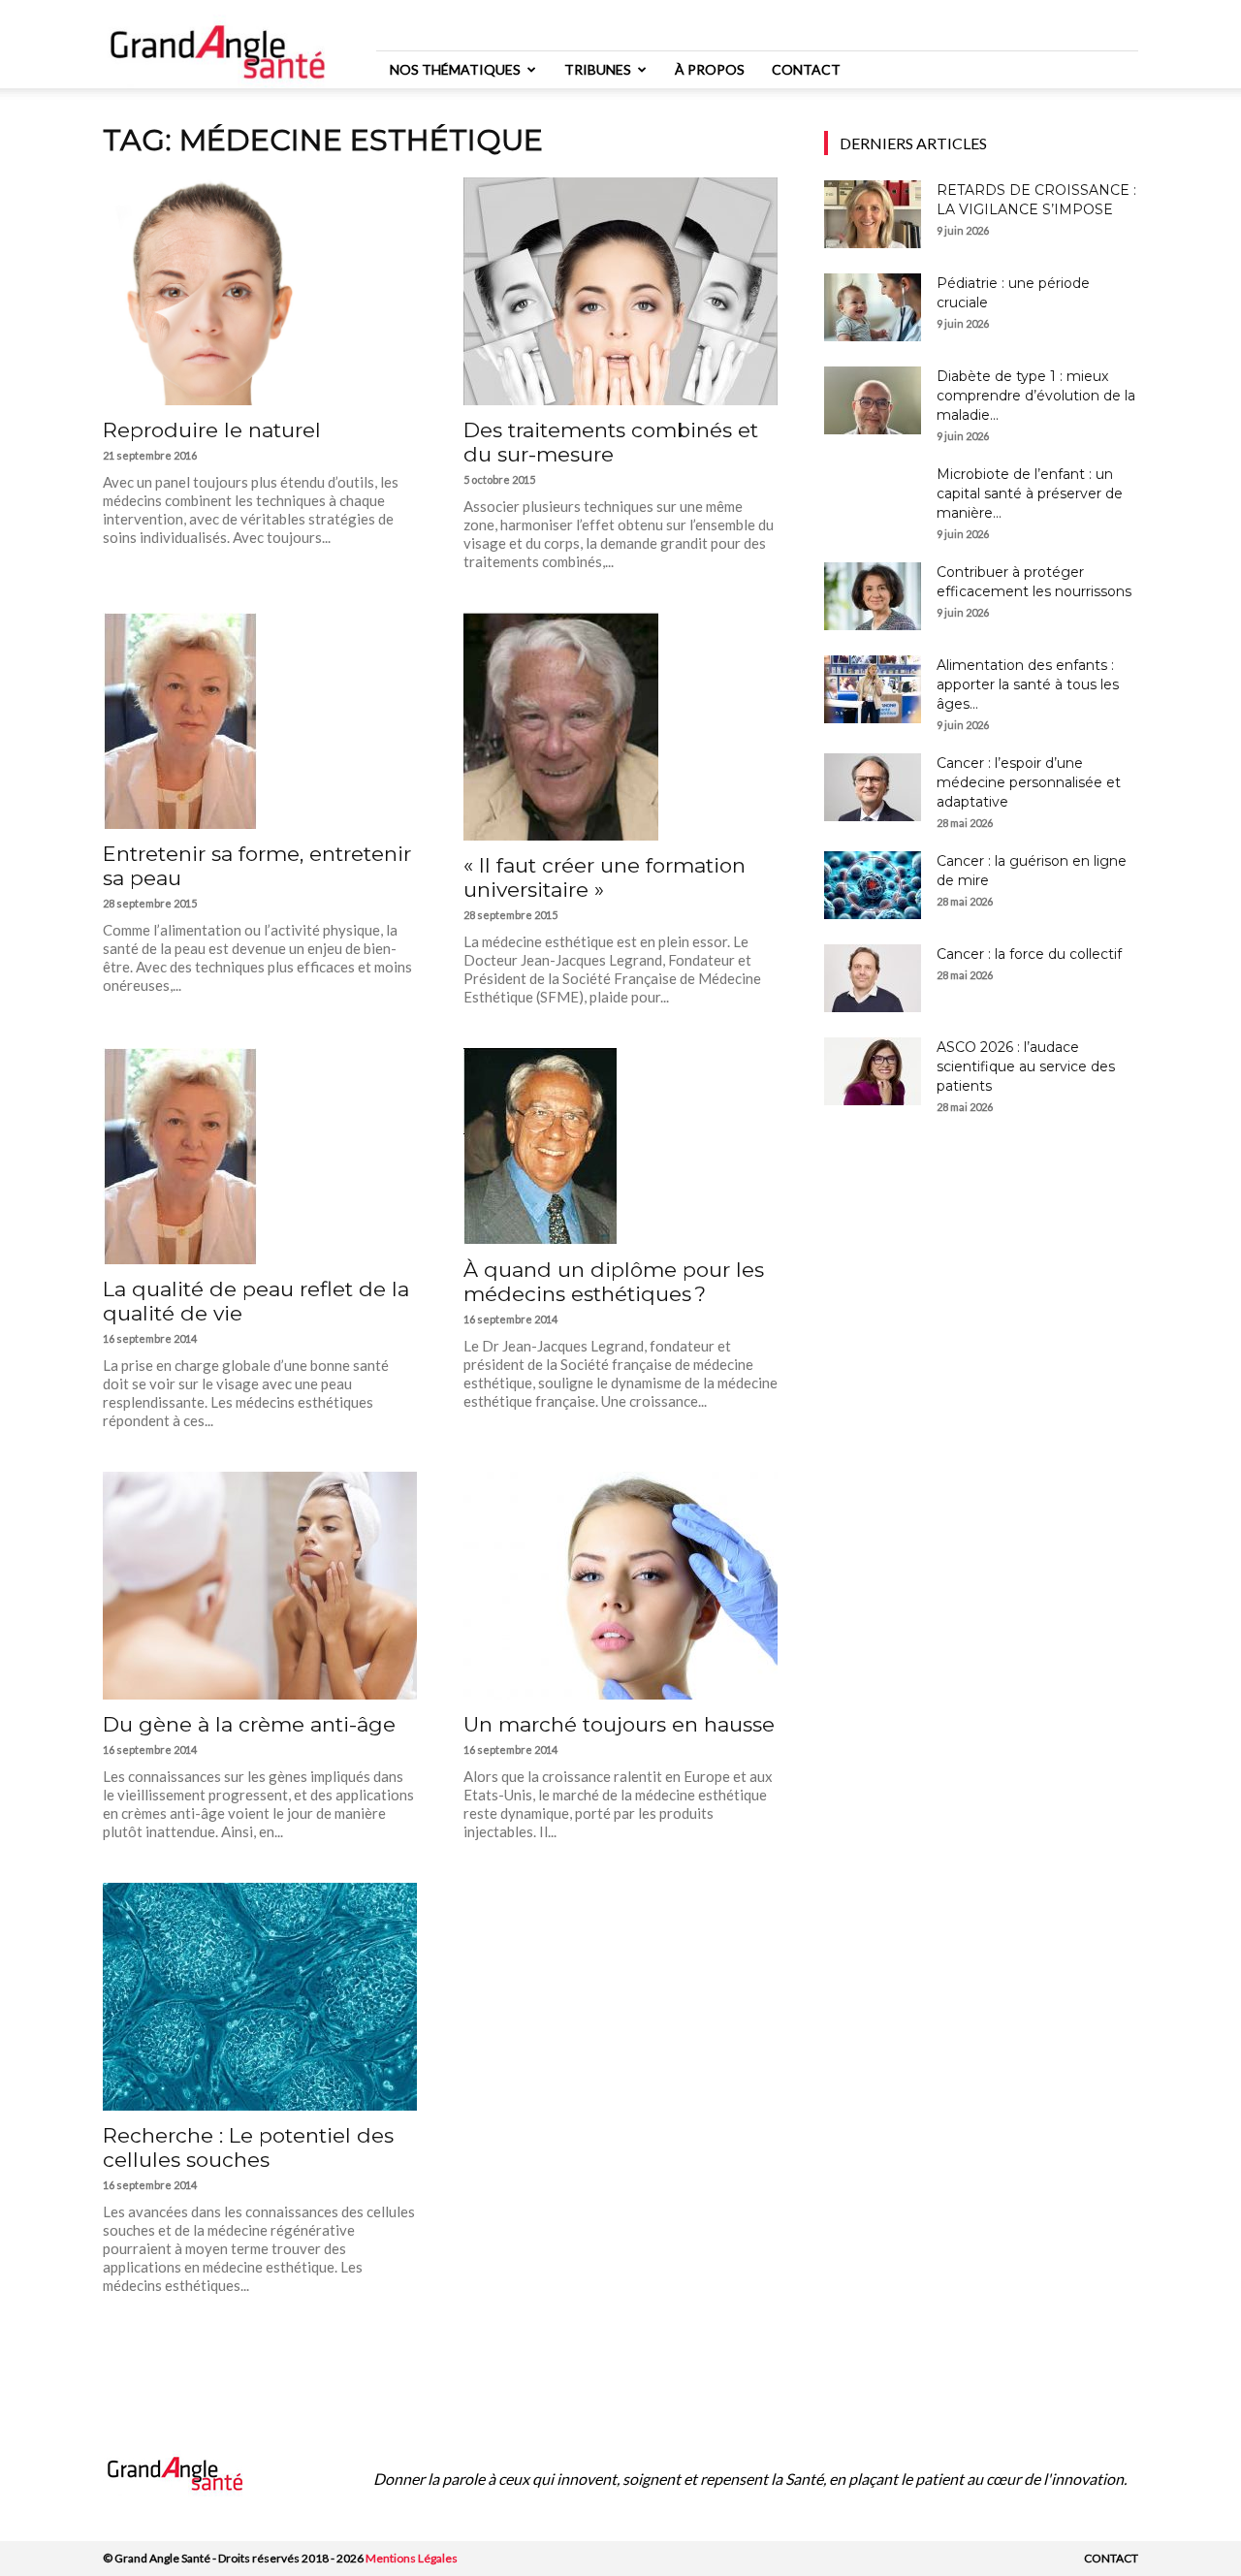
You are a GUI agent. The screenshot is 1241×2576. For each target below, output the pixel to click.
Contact (806, 69)
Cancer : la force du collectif (1029, 954)
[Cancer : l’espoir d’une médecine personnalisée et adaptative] (873, 787)
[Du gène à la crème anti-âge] (260, 1586)
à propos (710, 69)
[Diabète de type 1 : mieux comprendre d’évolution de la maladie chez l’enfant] (873, 400)
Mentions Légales (412, 2558)
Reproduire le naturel (212, 430)
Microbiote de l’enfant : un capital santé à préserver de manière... (1030, 493)
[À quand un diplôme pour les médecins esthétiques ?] (620, 1146)
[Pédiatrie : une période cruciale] (873, 307)
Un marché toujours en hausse (619, 1724)
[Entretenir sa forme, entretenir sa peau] (260, 721)
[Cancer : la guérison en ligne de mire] (873, 885)
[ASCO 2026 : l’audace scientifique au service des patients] (873, 1071)
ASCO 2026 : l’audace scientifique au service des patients (1026, 1066)
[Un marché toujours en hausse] (620, 1586)
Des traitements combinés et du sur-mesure (611, 442)
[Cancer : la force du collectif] (873, 978)
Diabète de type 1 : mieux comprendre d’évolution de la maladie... (1036, 396)
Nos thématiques (455, 69)
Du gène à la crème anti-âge (249, 1724)
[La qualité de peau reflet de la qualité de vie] (260, 1156)
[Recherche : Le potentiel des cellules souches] (260, 1997)
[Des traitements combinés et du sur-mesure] (620, 291)
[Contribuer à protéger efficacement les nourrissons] (873, 596)
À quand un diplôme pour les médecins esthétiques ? (614, 1282)
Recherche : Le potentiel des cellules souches (248, 2147)
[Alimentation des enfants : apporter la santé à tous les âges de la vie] (873, 689)
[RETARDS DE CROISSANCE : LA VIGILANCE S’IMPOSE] (873, 214)
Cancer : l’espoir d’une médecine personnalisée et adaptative (1029, 782)
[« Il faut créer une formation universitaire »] (620, 727)
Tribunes (598, 69)
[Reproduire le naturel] (260, 291)
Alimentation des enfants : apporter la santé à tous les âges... (1028, 684)
